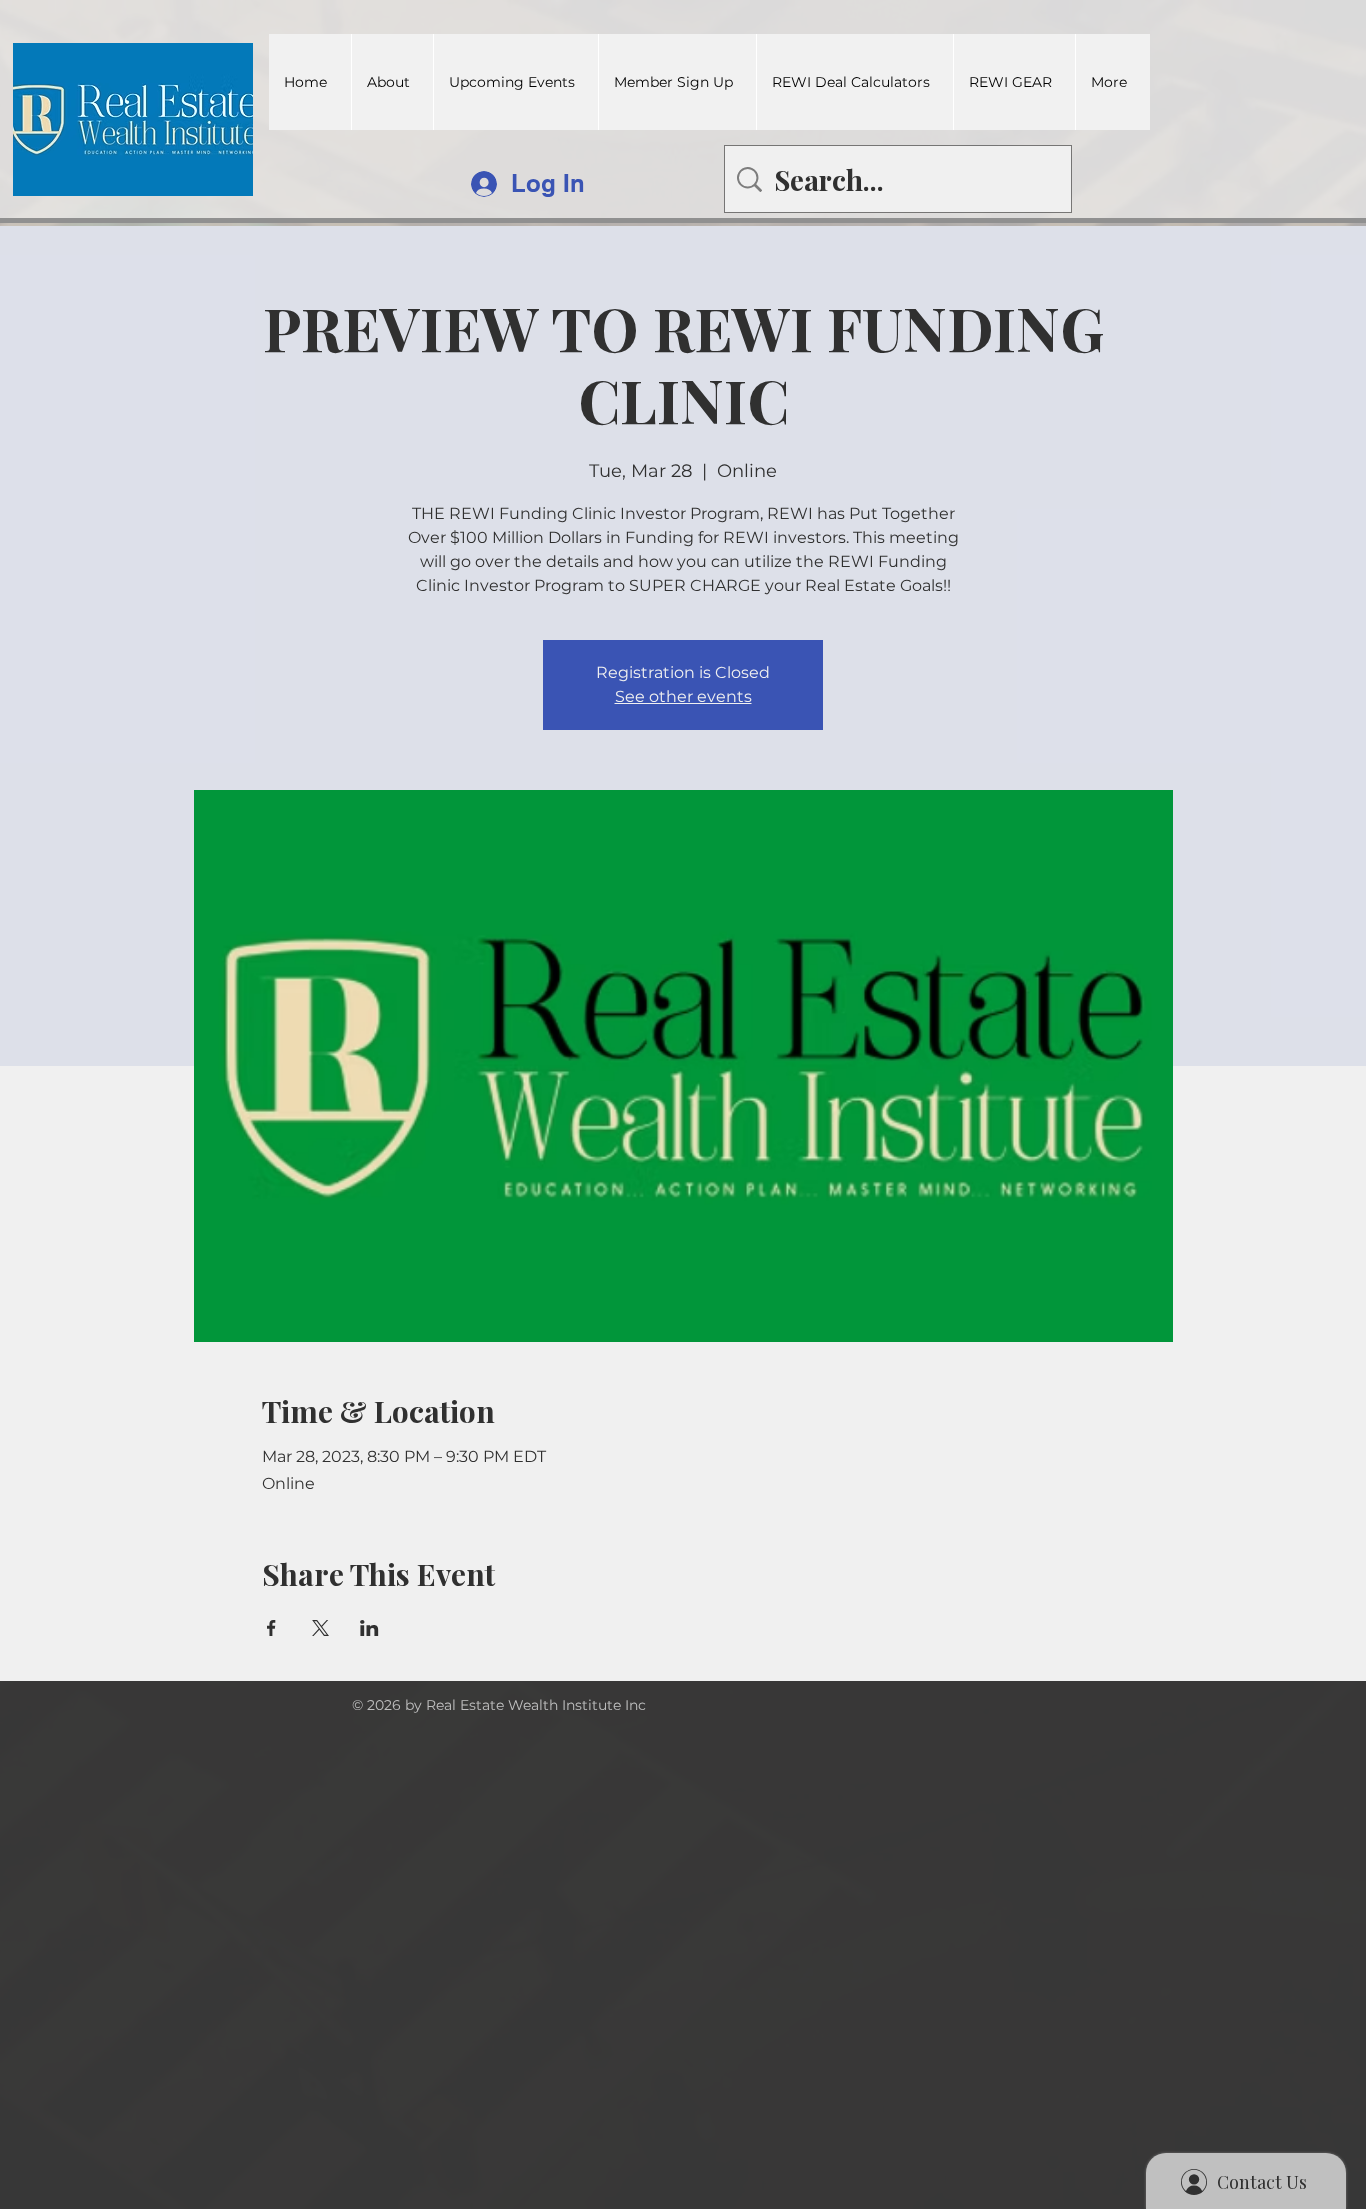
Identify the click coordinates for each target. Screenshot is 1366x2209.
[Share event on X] (320, 1628)
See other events (683, 696)
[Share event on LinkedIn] (369, 1628)
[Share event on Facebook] (271, 1628)
